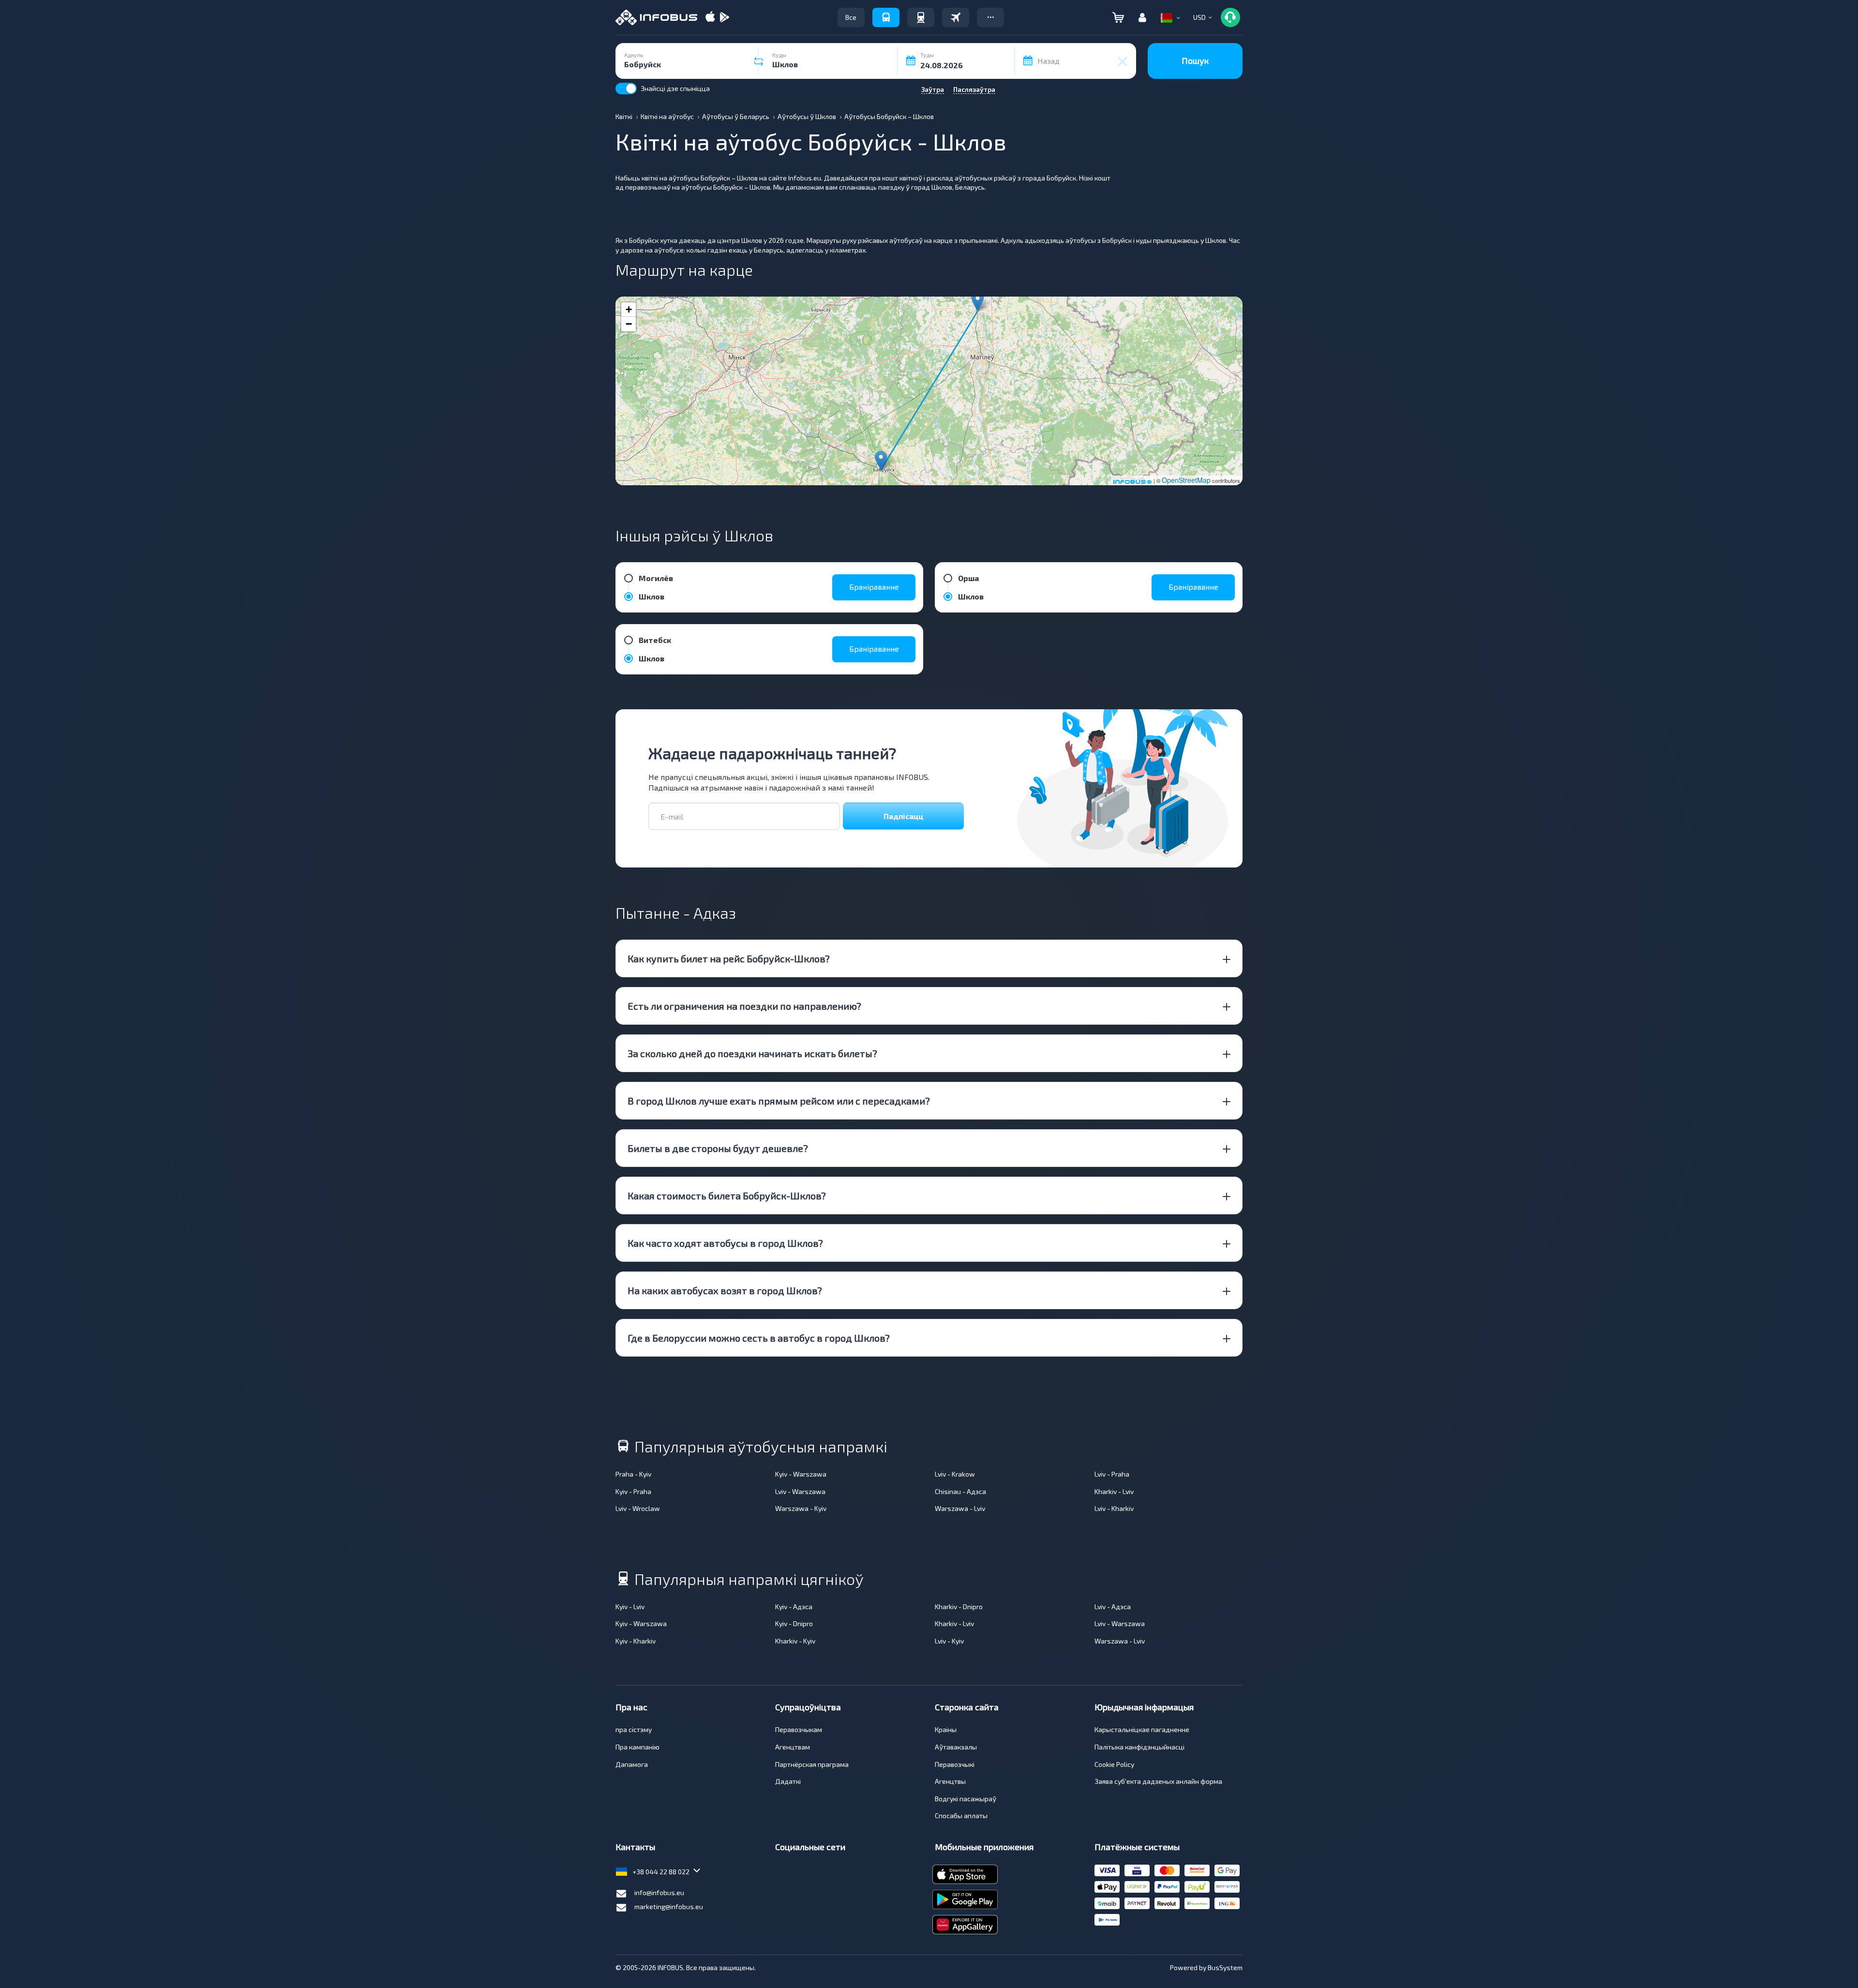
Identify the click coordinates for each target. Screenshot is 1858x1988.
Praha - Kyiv (633, 1474)
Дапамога (632, 1764)
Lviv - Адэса (1113, 1607)
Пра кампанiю (637, 1747)
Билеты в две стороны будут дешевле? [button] (718, 1148)
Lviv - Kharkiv (1114, 1508)
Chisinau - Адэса (960, 1491)
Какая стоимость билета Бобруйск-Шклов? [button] (727, 1196)
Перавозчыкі (955, 1764)
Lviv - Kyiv (949, 1641)
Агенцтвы (950, 1781)
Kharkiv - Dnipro (959, 1607)
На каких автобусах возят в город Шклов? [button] (725, 1290)
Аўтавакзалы (956, 1747)
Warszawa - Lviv (960, 1508)
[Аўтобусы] (886, 17)
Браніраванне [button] (874, 587)
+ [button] (629, 309)
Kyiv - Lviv (630, 1607)
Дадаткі (788, 1781)
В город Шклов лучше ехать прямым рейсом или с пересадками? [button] (779, 1101)
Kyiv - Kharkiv (636, 1641)
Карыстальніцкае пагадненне (1142, 1729)
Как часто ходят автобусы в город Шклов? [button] (725, 1243)
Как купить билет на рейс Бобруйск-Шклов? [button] (729, 958)
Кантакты (635, 1847)
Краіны (946, 1729)
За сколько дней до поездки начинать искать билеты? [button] (752, 1053)
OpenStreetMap (1186, 480)
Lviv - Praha (1112, 1474)
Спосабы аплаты (961, 1816)
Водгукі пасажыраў (966, 1799)
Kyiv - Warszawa (801, 1474)
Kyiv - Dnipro (794, 1623)
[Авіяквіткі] (956, 17)
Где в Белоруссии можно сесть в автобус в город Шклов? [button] (759, 1338)
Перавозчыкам (799, 1729)
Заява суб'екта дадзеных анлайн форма (1158, 1781)
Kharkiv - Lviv (1114, 1491)
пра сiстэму (634, 1729)
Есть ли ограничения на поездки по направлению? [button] (744, 1006)
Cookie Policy (1114, 1764)
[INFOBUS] (656, 17)
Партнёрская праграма (812, 1764)
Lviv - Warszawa (800, 1491)
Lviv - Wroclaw (638, 1508)
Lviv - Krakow (955, 1474)
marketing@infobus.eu (669, 1906)
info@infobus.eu (659, 1892)
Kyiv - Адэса (794, 1607)
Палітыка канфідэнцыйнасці (1139, 1747)
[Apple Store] (710, 18)
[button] (990, 17)
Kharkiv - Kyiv (795, 1641)
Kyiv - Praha (633, 1491)
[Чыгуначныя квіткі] (921, 17)
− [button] (629, 324)
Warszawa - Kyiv (801, 1508)
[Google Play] (724, 18)
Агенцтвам (793, 1747)
